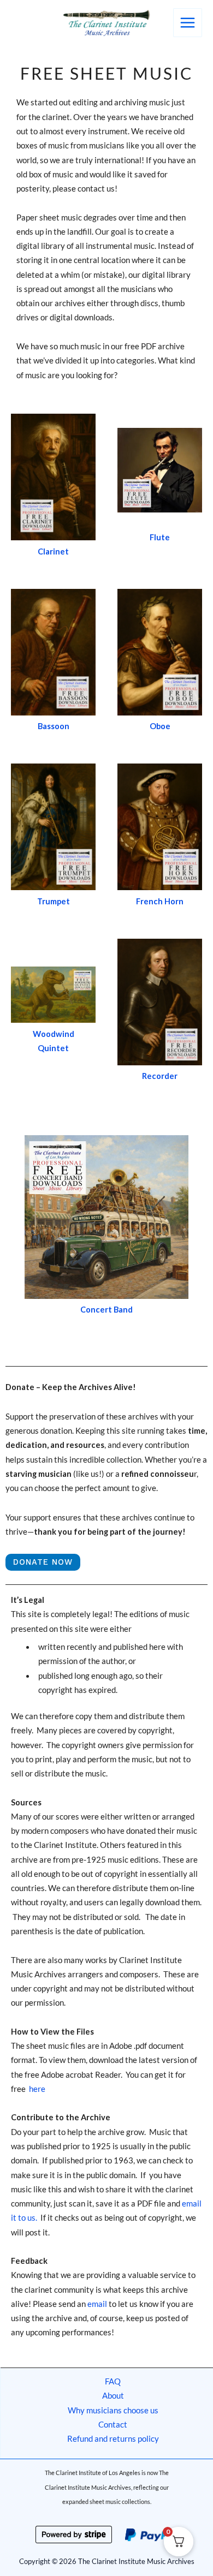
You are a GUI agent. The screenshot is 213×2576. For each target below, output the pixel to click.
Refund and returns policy (113, 2439)
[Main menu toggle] (188, 23)
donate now (43, 1562)
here (37, 2089)
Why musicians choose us (113, 2410)
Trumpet (54, 901)
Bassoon (54, 726)
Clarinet (53, 551)
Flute (160, 537)
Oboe (160, 726)
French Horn (160, 901)
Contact (113, 2425)
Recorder (160, 1076)
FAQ (113, 2381)
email (98, 2304)
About (113, 2396)
